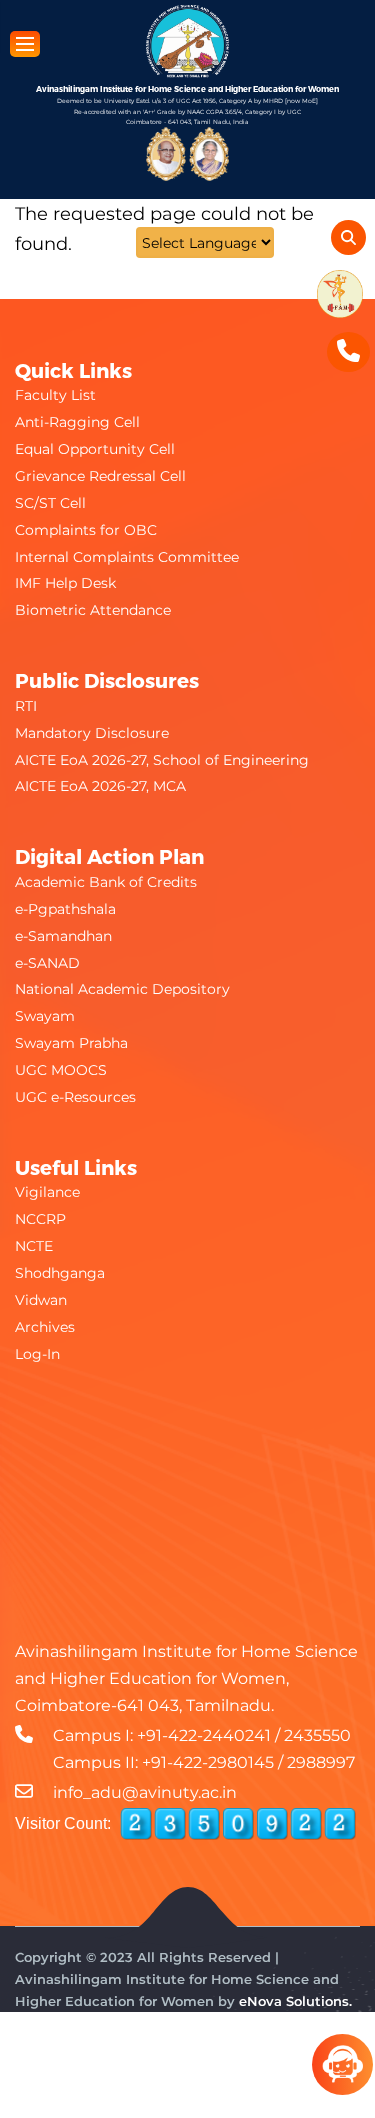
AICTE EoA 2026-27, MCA (100, 786)
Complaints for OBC (86, 530)
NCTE (34, 1246)
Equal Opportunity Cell (95, 449)
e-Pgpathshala (65, 909)
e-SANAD (47, 963)
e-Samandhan (63, 936)
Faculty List (55, 395)
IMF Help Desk (65, 583)
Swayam (45, 1016)
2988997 (321, 1762)
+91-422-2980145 (208, 1762)
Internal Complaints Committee (127, 557)
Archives (45, 1327)
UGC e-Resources (75, 1097)
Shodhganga (60, 1273)
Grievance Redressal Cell (100, 476)
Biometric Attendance (93, 610)
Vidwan (41, 1300)
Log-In (37, 1354)
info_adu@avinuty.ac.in (145, 1792)
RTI (26, 706)
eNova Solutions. (295, 2001)
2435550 (317, 1735)
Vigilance (47, 1192)
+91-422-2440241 (204, 1735)
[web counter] (238, 1824)
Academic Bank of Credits (106, 882)
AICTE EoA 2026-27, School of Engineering (162, 760)
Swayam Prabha (71, 1043)
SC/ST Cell (50, 503)
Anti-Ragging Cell (77, 422)
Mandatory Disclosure (92, 733)
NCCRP (40, 1219)
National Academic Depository (122, 989)
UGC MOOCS (61, 1070)
